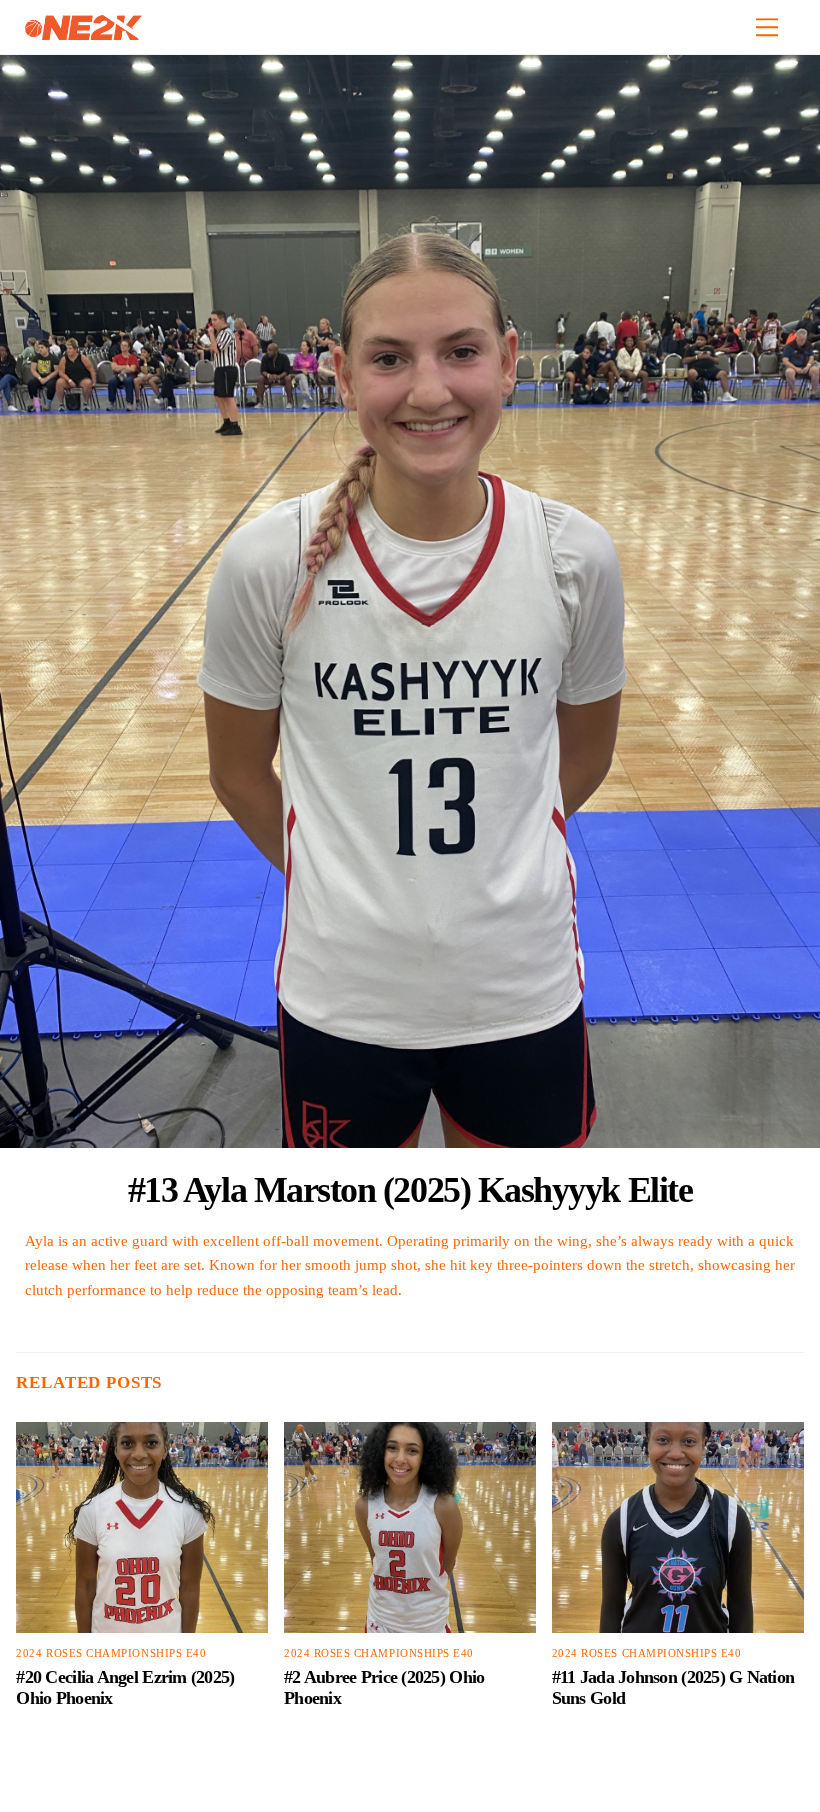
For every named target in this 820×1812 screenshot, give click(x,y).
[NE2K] (83, 32)
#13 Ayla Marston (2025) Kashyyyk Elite (410, 1189)
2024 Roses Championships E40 (111, 1653)
